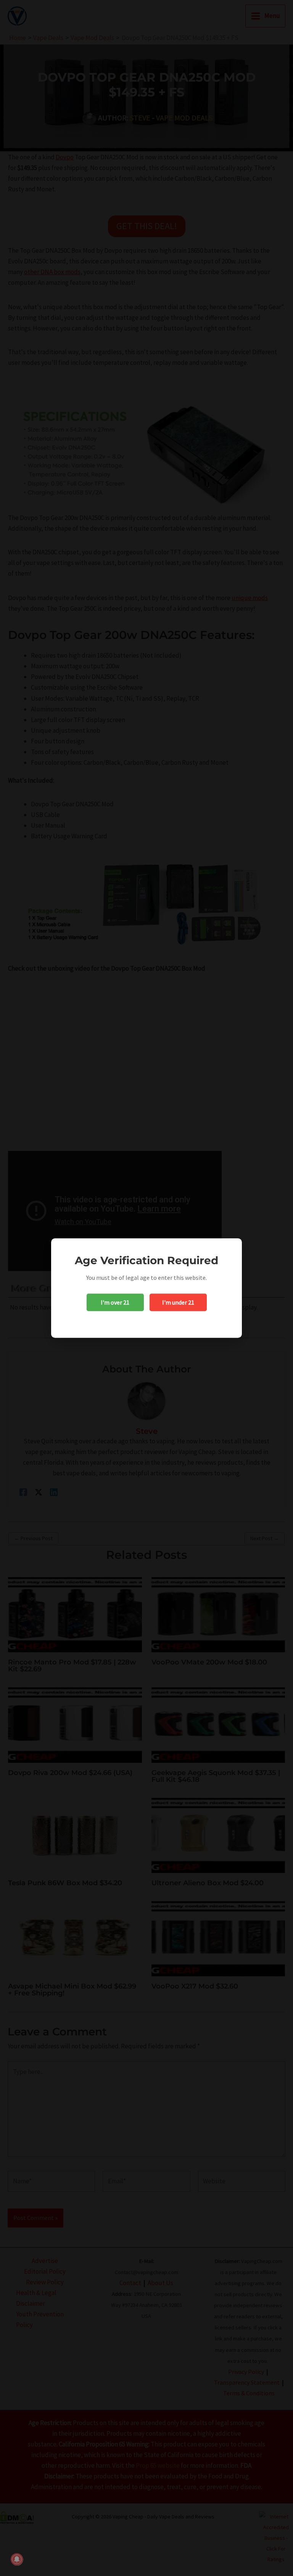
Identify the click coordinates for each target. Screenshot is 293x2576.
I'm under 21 (178, 1302)
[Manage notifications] (17, 2559)
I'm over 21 (115, 1302)
